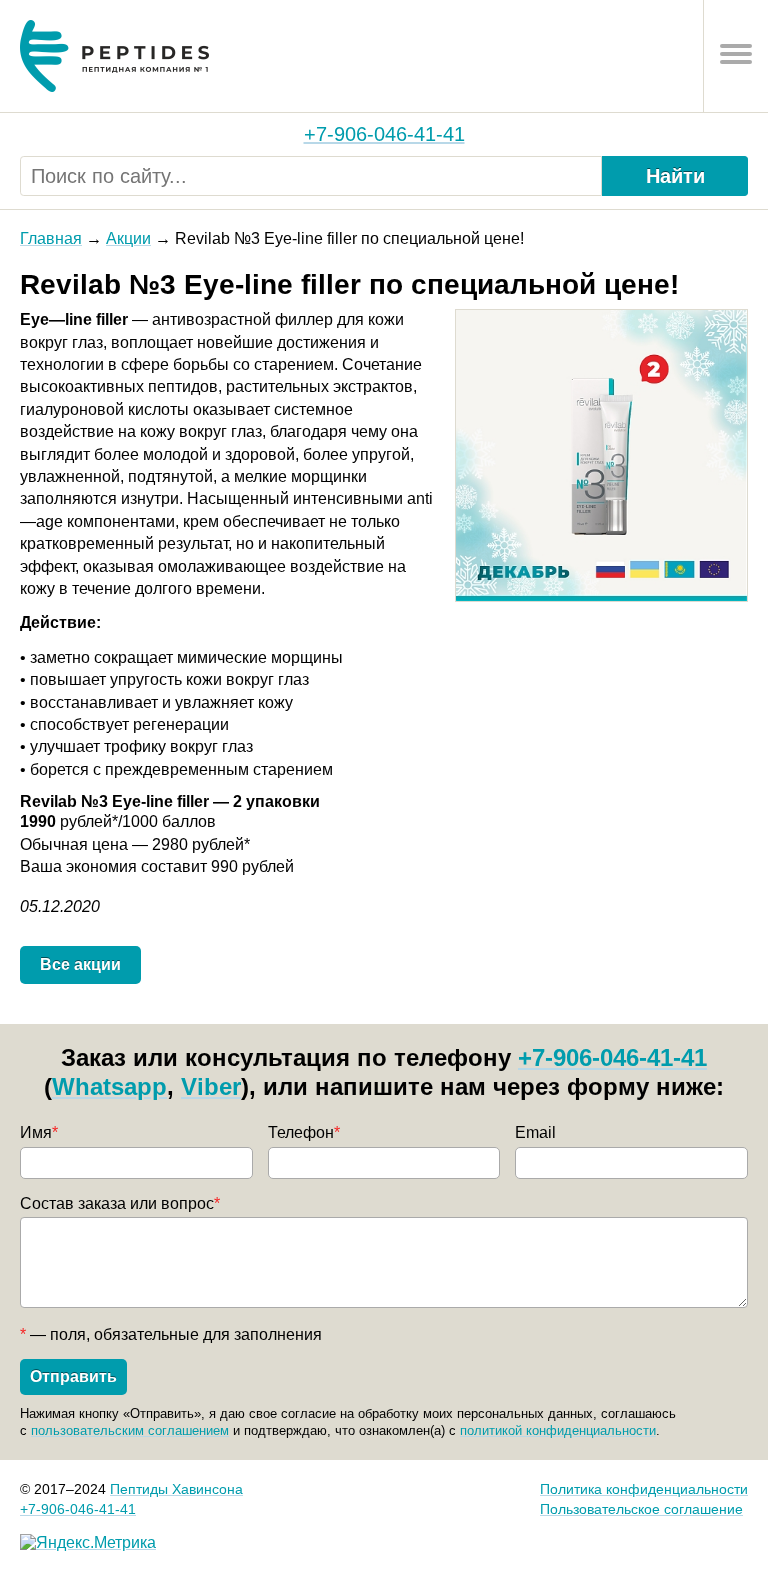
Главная (51, 238)
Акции (128, 238)
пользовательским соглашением (130, 1430)
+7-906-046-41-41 (384, 134)
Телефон (304, 1132)
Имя (39, 1132)
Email (535, 1132)
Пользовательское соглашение (641, 1509)
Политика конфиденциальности (644, 1489)
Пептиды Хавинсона (176, 1489)
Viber (211, 1086)
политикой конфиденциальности (558, 1430)
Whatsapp (109, 1086)
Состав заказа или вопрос (120, 1203)
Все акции (80, 964)
